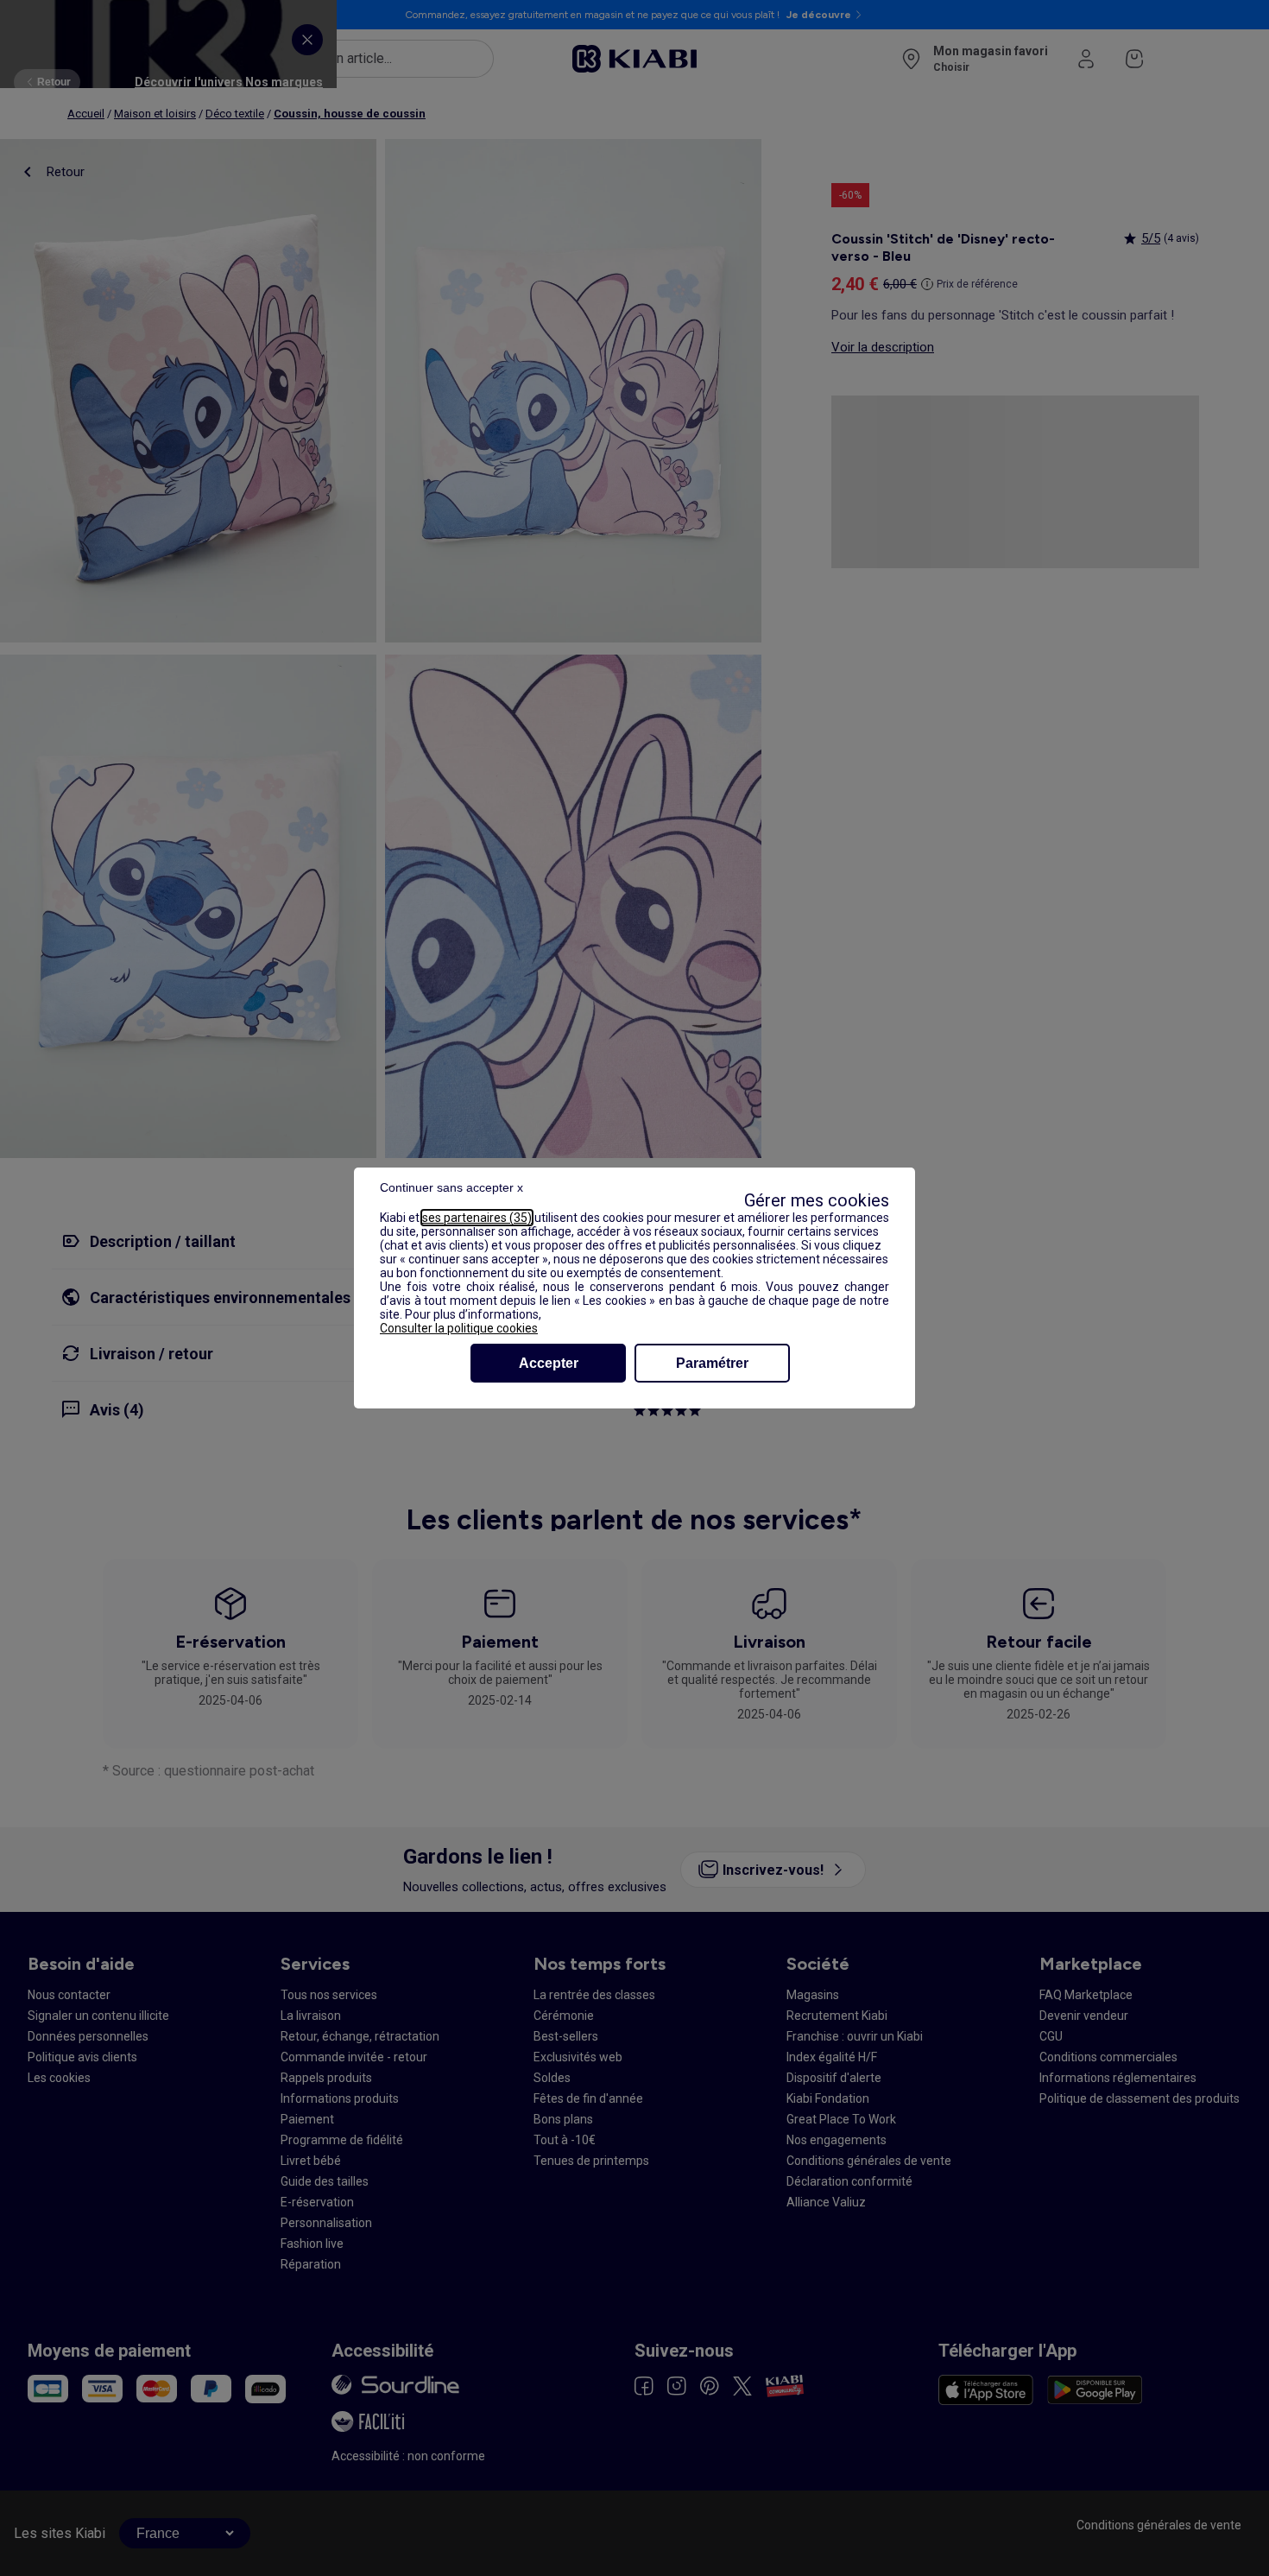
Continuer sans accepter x (451, 1187)
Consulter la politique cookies (459, 1328)
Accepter (549, 1363)
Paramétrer (712, 1363)
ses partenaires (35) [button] (477, 1218)
